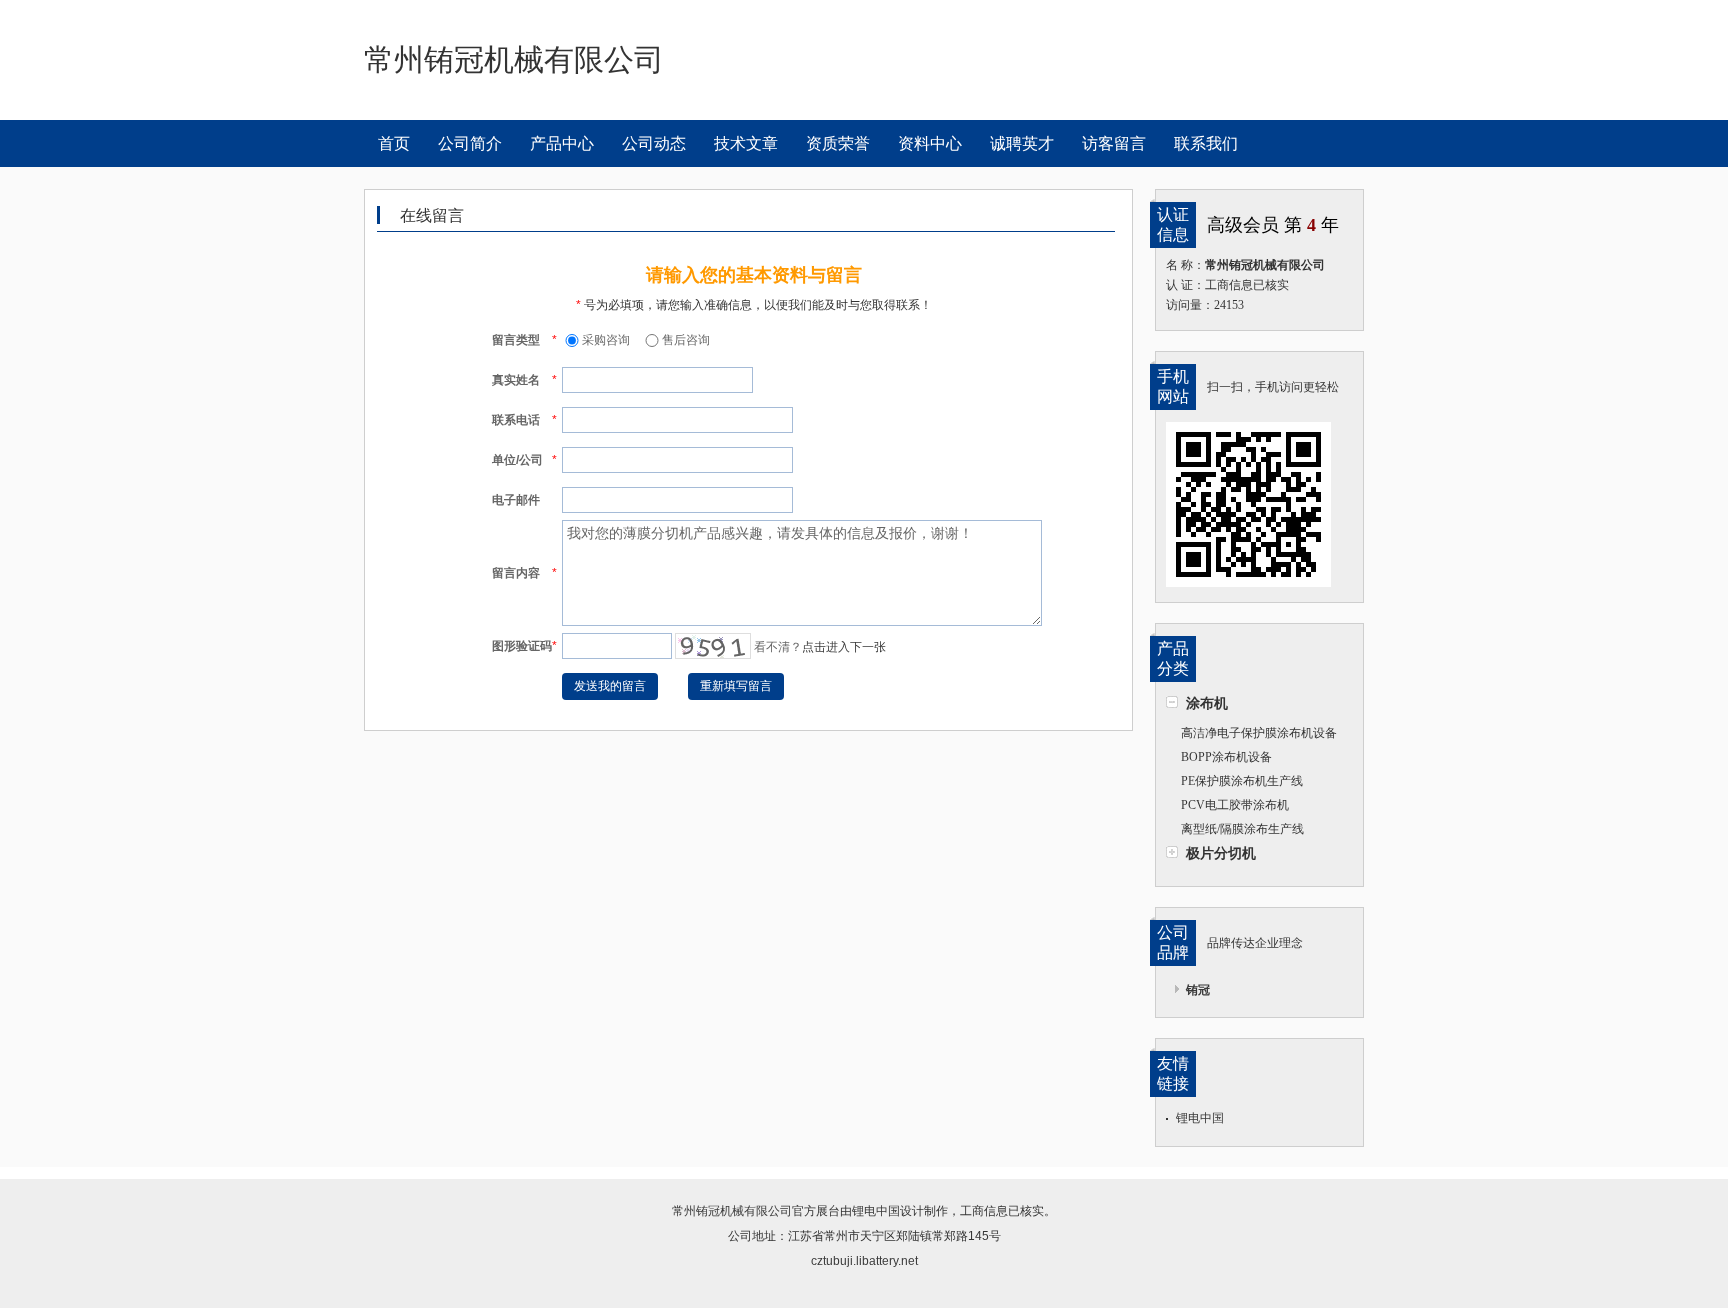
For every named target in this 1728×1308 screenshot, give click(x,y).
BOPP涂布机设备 (1226, 757)
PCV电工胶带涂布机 (1235, 805)
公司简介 (470, 143)
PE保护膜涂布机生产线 (1242, 781)
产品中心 (562, 143)
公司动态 (654, 143)
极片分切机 (1221, 853)
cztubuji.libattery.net (864, 1261)
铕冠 (1198, 990)
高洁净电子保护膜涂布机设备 (1259, 733)
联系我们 (1206, 143)
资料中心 (930, 143)
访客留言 (1114, 143)
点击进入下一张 (844, 647)
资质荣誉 (838, 143)
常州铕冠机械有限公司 (732, 1211)
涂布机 (1207, 703)
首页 (394, 143)
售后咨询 (686, 340)
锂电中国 (1200, 1118)
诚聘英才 (1022, 143)
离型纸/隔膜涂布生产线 (1242, 829)
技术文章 (746, 143)
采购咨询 (606, 340)
